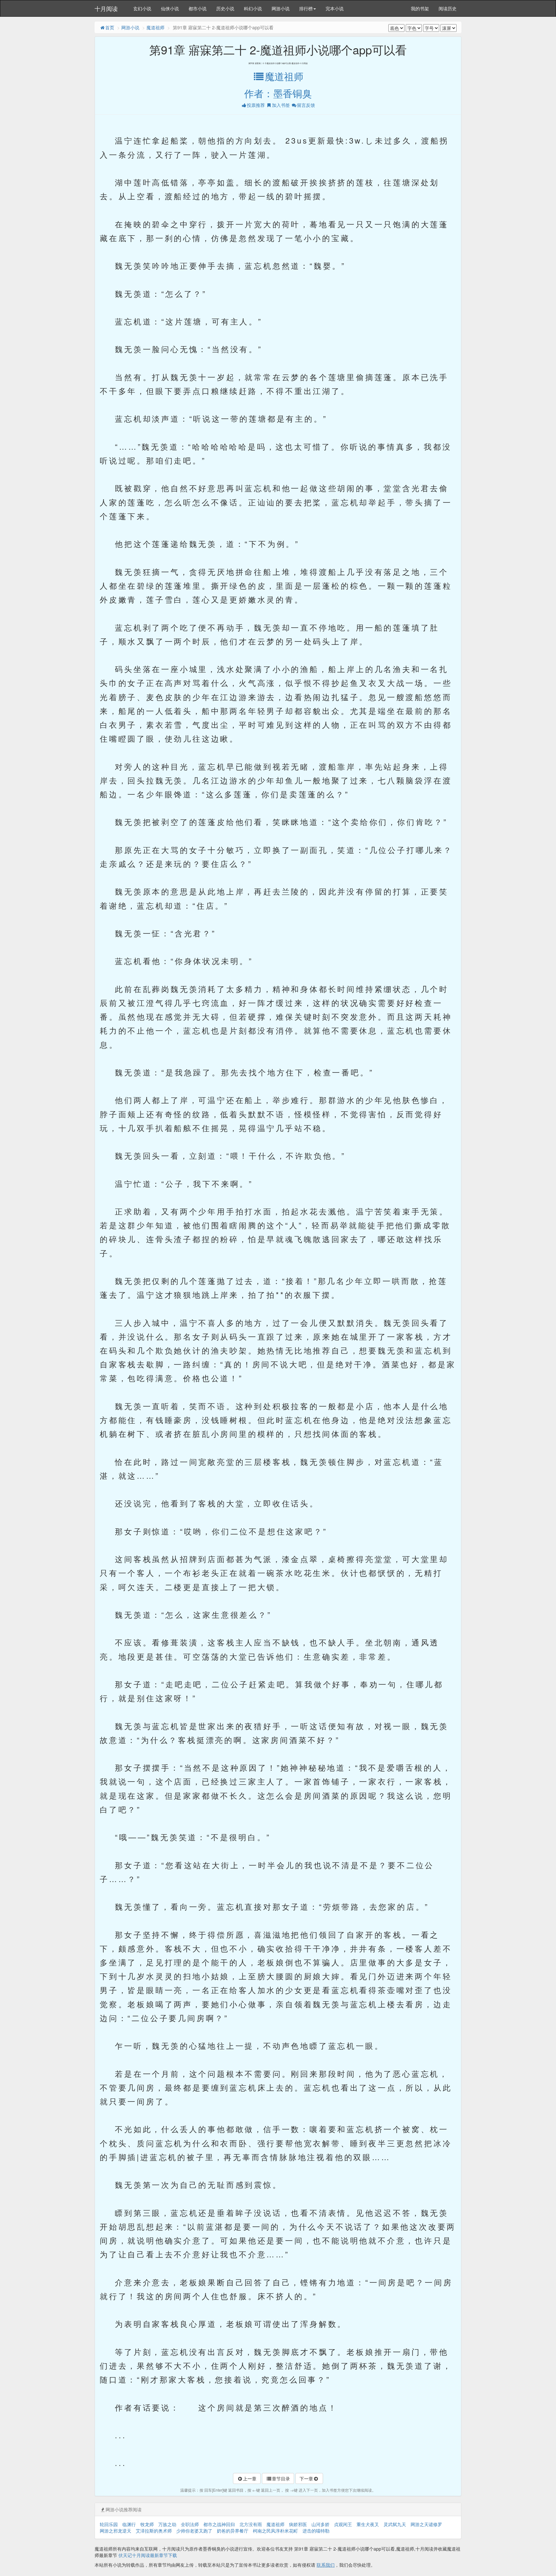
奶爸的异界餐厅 (233, 2531)
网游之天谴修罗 (426, 2524)
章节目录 (281, 2478)
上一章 (250, 2478)
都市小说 (198, 8)
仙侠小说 (170, 8)
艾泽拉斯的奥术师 (154, 2531)
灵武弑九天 (395, 2524)
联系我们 (326, 2565)
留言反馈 (306, 105)
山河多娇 (320, 2524)
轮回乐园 (109, 2524)
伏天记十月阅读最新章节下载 (148, 2555)
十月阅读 (106, 8)
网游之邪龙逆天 (116, 2531)
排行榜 (306, 8)
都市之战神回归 (219, 2524)
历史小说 (225, 8)
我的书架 (420, 8)
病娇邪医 (298, 2524)
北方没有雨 (251, 2524)
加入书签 (281, 105)
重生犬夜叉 (368, 2524)
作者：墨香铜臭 (278, 93)
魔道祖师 (155, 27)
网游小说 (281, 8)
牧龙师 (147, 2524)
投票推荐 (256, 105)
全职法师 (190, 2524)
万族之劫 (167, 2524)
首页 (110, 27)
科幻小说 (253, 8)
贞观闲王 (343, 2524)
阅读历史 (448, 8)
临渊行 (129, 2524)
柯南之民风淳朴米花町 (275, 2531)
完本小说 (335, 8)
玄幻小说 (142, 8)
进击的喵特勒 (316, 2531)
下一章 (306, 2478)
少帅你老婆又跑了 (194, 2531)
